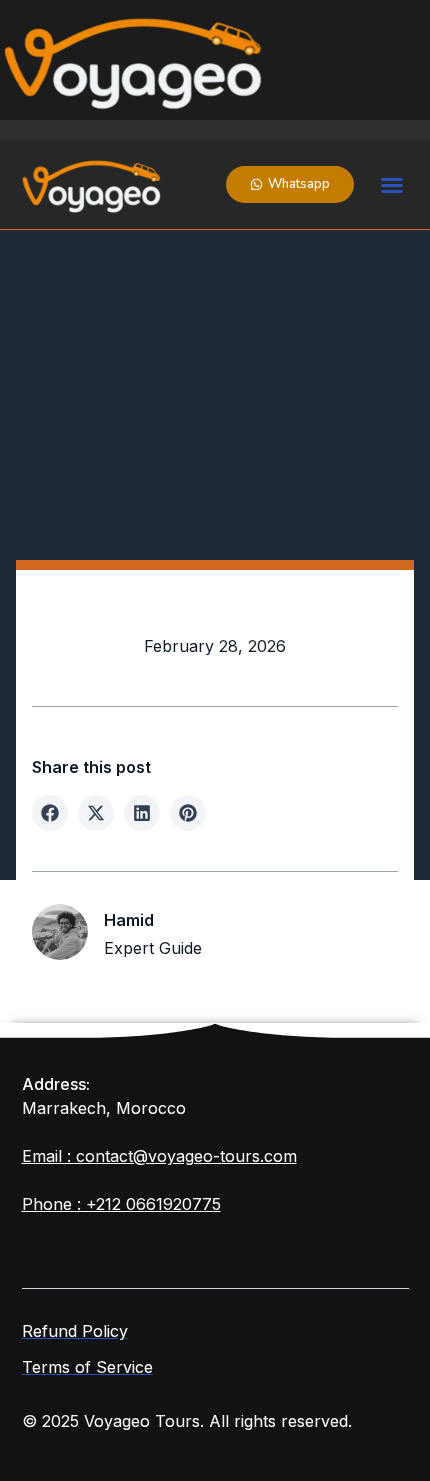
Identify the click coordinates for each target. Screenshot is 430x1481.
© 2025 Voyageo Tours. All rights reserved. (187, 1421)
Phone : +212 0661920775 (121, 1204)
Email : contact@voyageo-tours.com (159, 1156)
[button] (392, 185)
